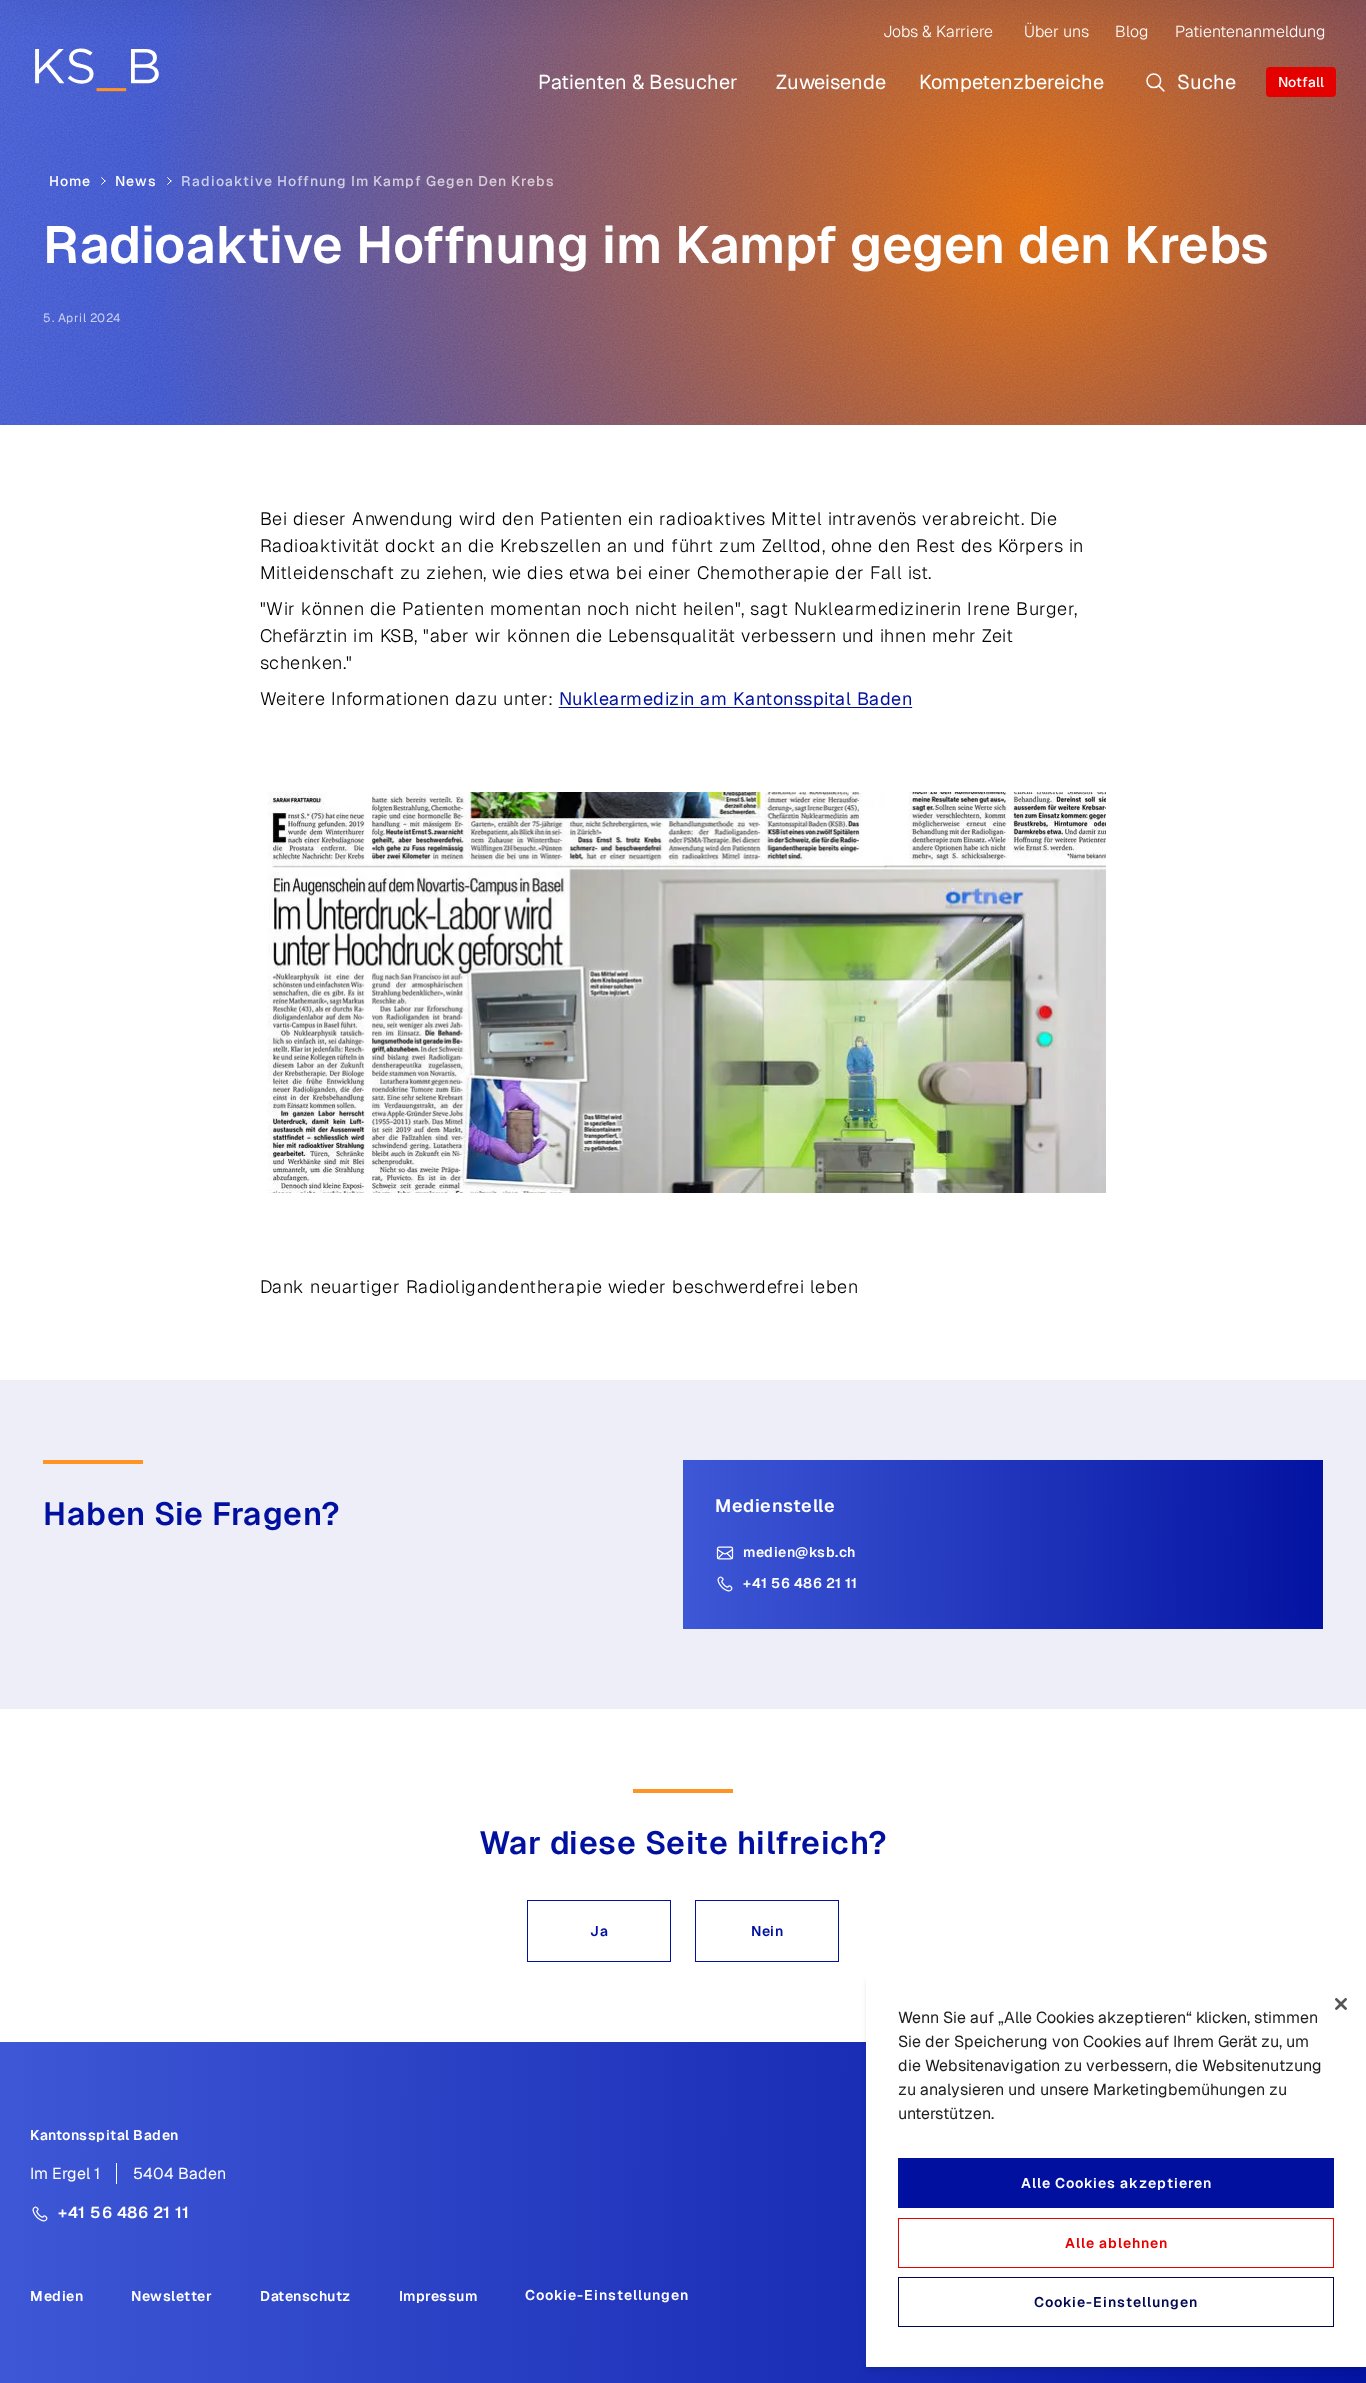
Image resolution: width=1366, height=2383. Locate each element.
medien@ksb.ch (799, 1552)
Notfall (1301, 82)
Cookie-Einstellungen (607, 2295)
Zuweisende (831, 82)
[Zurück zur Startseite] (96, 69)
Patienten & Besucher (638, 82)
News (136, 181)
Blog (1131, 31)
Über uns (1056, 31)
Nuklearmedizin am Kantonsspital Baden (736, 698)
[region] (1116, 2170)
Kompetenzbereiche (1011, 82)
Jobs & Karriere (938, 31)
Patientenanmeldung (1250, 31)
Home (70, 181)
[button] (599, 1931)
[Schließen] (1341, 2004)
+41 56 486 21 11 (800, 1583)
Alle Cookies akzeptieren (1116, 2183)
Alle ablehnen (1116, 2243)
